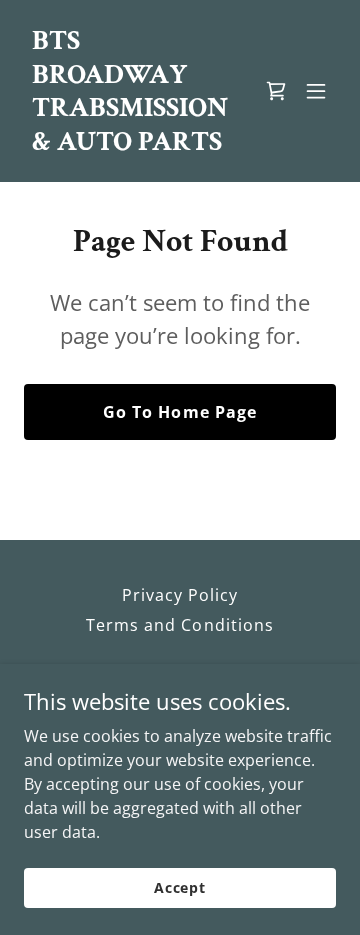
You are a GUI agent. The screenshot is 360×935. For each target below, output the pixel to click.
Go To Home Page (179, 412)
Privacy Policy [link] (180, 595)
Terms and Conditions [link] (179, 625)
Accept (180, 887)
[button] (316, 91)
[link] (133, 144)
